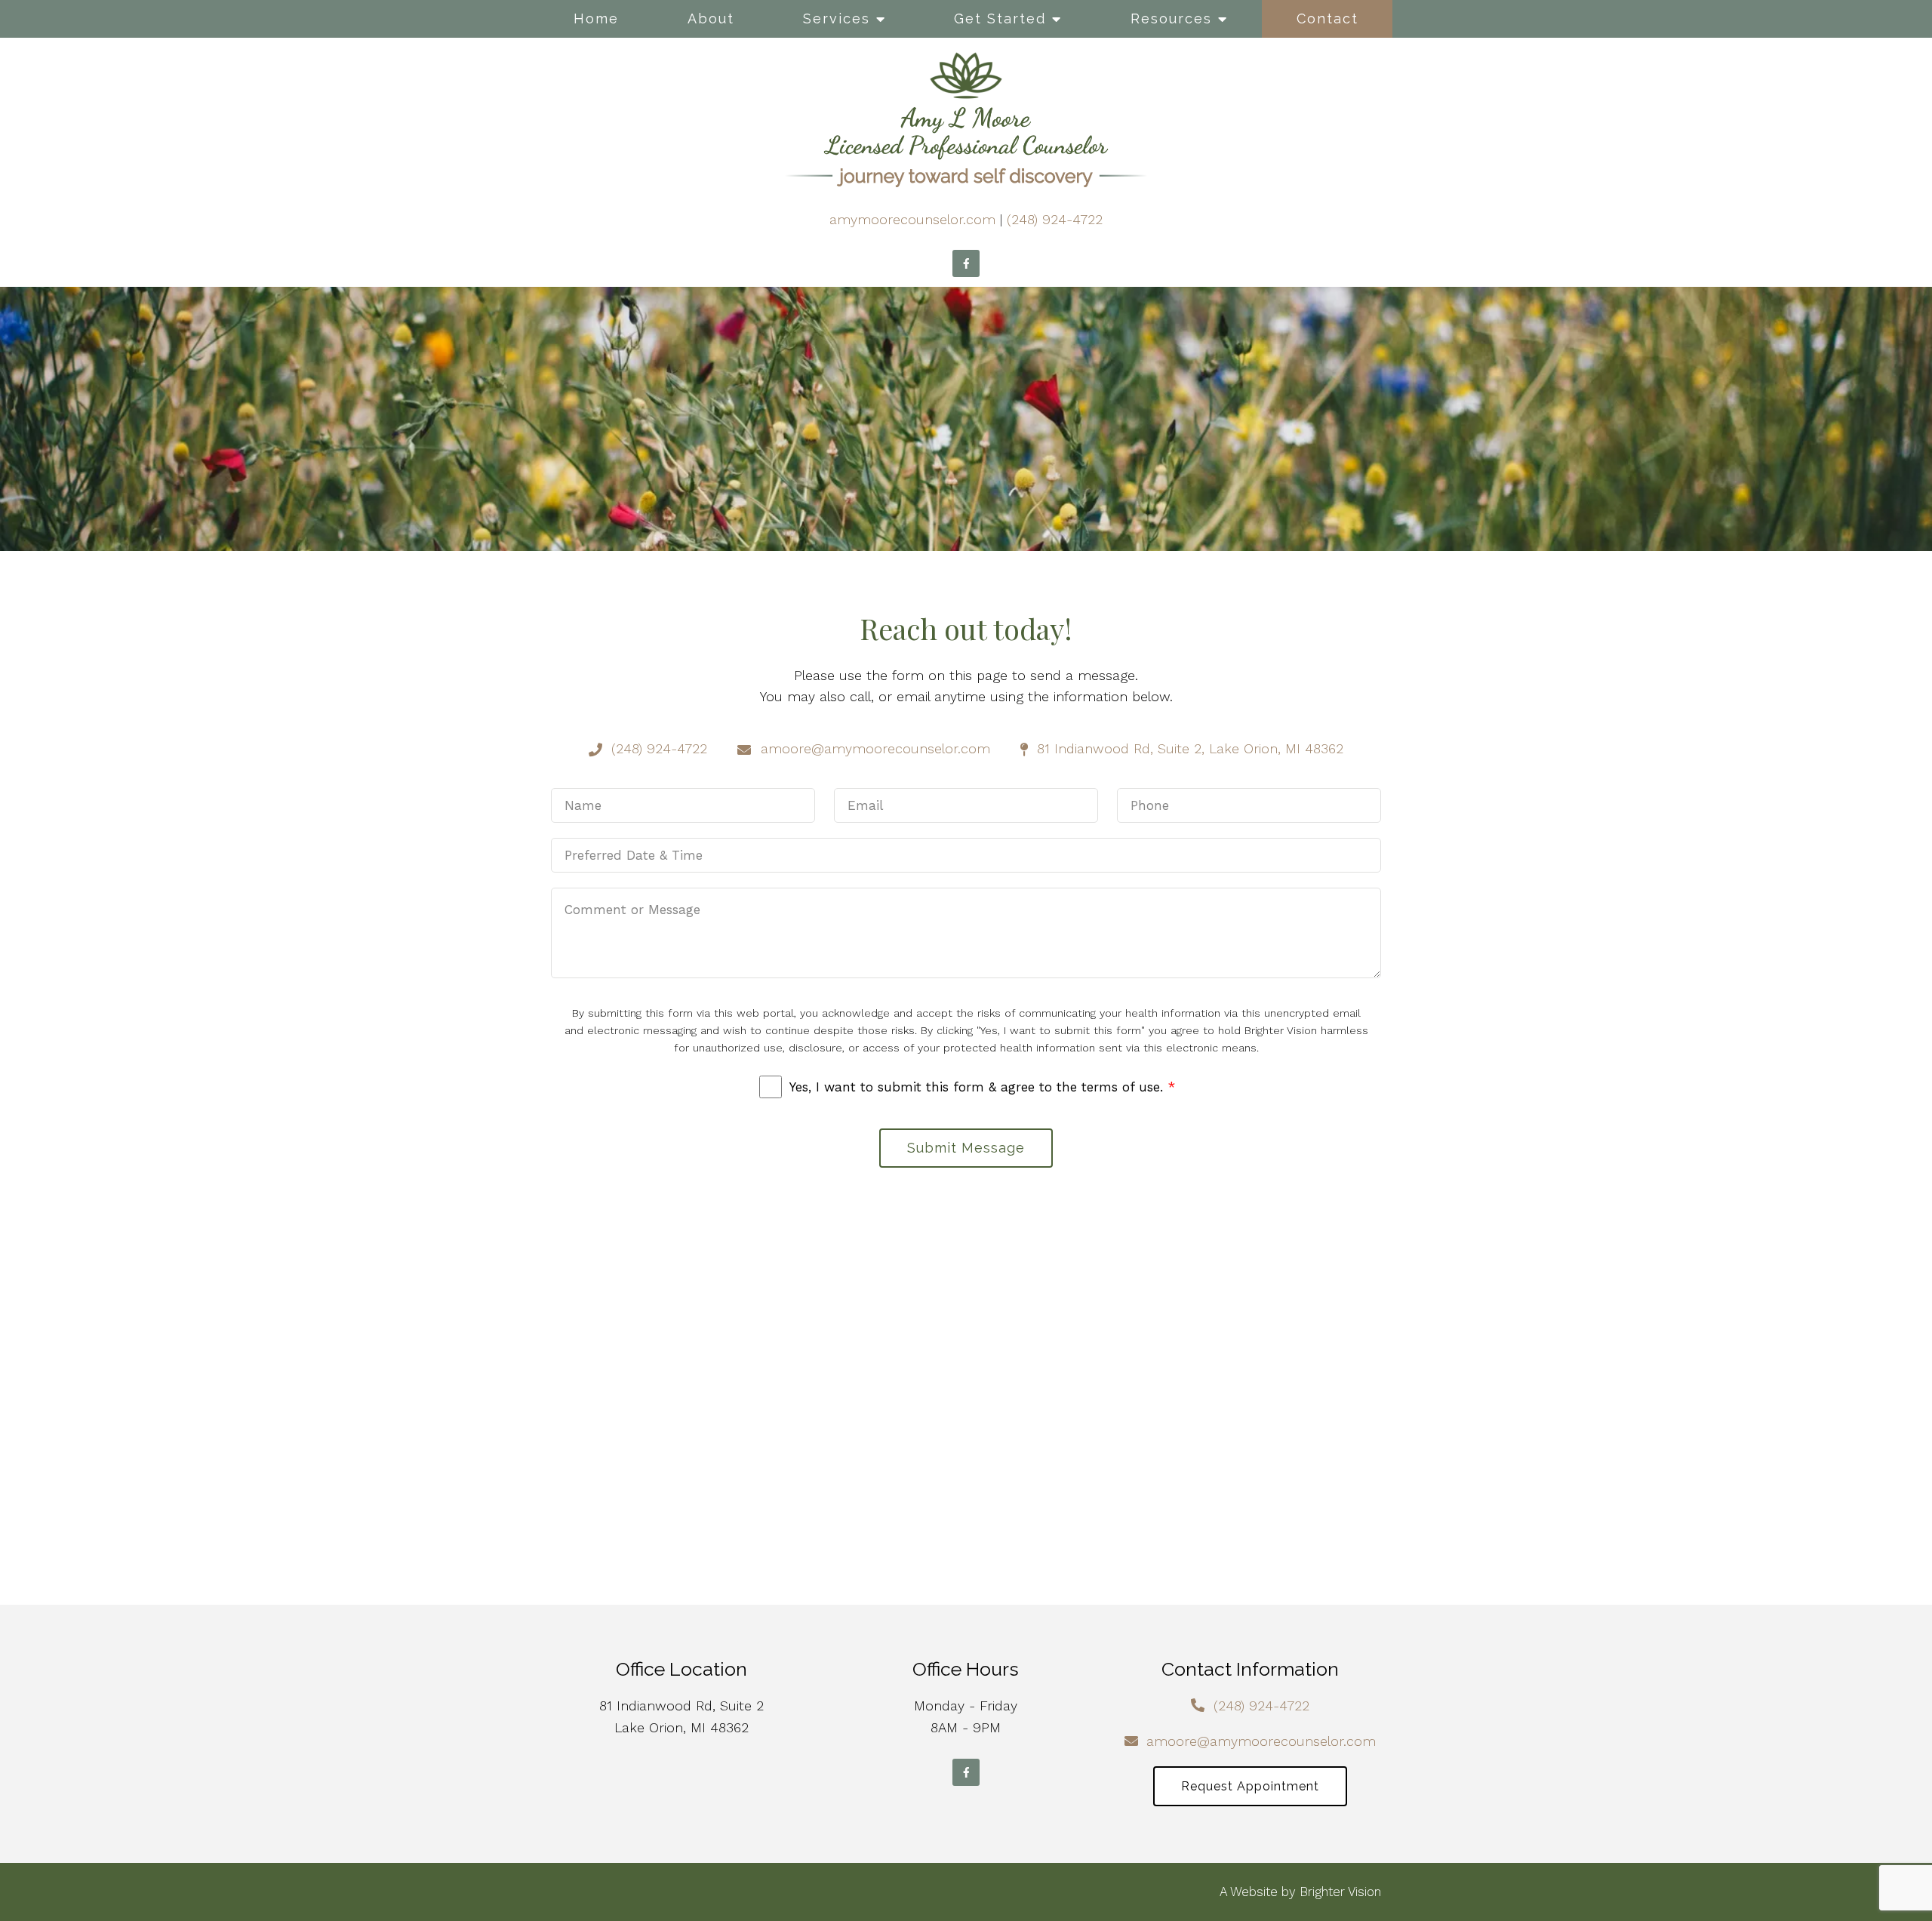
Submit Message (966, 1148)
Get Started (1000, 18)
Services (837, 18)
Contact (1327, 18)
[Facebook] (966, 263)
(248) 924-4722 (1055, 219)
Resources (1171, 18)
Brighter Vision (1340, 1892)
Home (596, 18)
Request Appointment (1250, 1786)
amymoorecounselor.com (912, 219)
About (711, 18)
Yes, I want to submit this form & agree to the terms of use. (982, 1087)
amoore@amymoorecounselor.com (1261, 1741)
